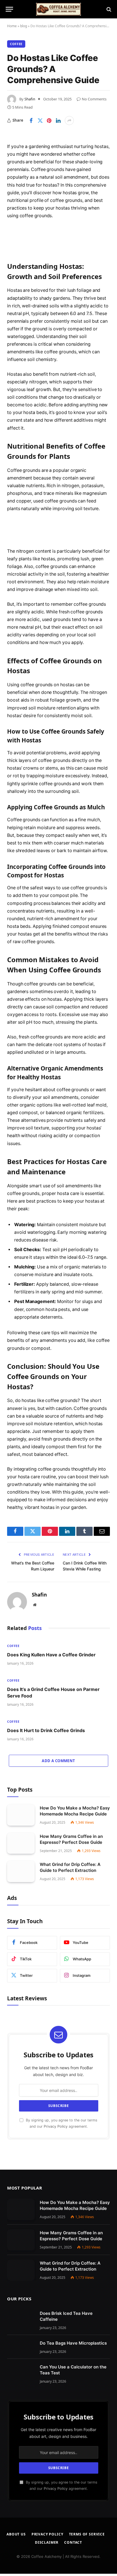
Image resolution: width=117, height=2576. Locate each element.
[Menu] (9, 9)
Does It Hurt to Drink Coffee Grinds (46, 1730)
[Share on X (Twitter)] (40, 121)
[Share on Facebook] (31, 121)
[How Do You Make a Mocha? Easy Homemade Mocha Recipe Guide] (21, 1815)
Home (12, 26)
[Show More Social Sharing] (69, 121)
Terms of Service (87, 2534)
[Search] (108, 9)
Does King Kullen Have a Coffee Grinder (51, 1655)
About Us (16, 2534)
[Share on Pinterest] (49, 121)
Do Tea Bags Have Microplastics (73, 2343)
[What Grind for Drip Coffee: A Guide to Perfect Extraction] (21, 1871)
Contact (73, 2542)
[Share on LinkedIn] (58, 121)
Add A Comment (58, 1761)
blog (24, 26)
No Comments (94, 99)
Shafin (30, 99)
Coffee (16, 44)
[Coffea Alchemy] (58, 9)
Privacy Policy (56, 2126)
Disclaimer (47, 2542)
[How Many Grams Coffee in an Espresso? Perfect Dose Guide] (21, 1843)
